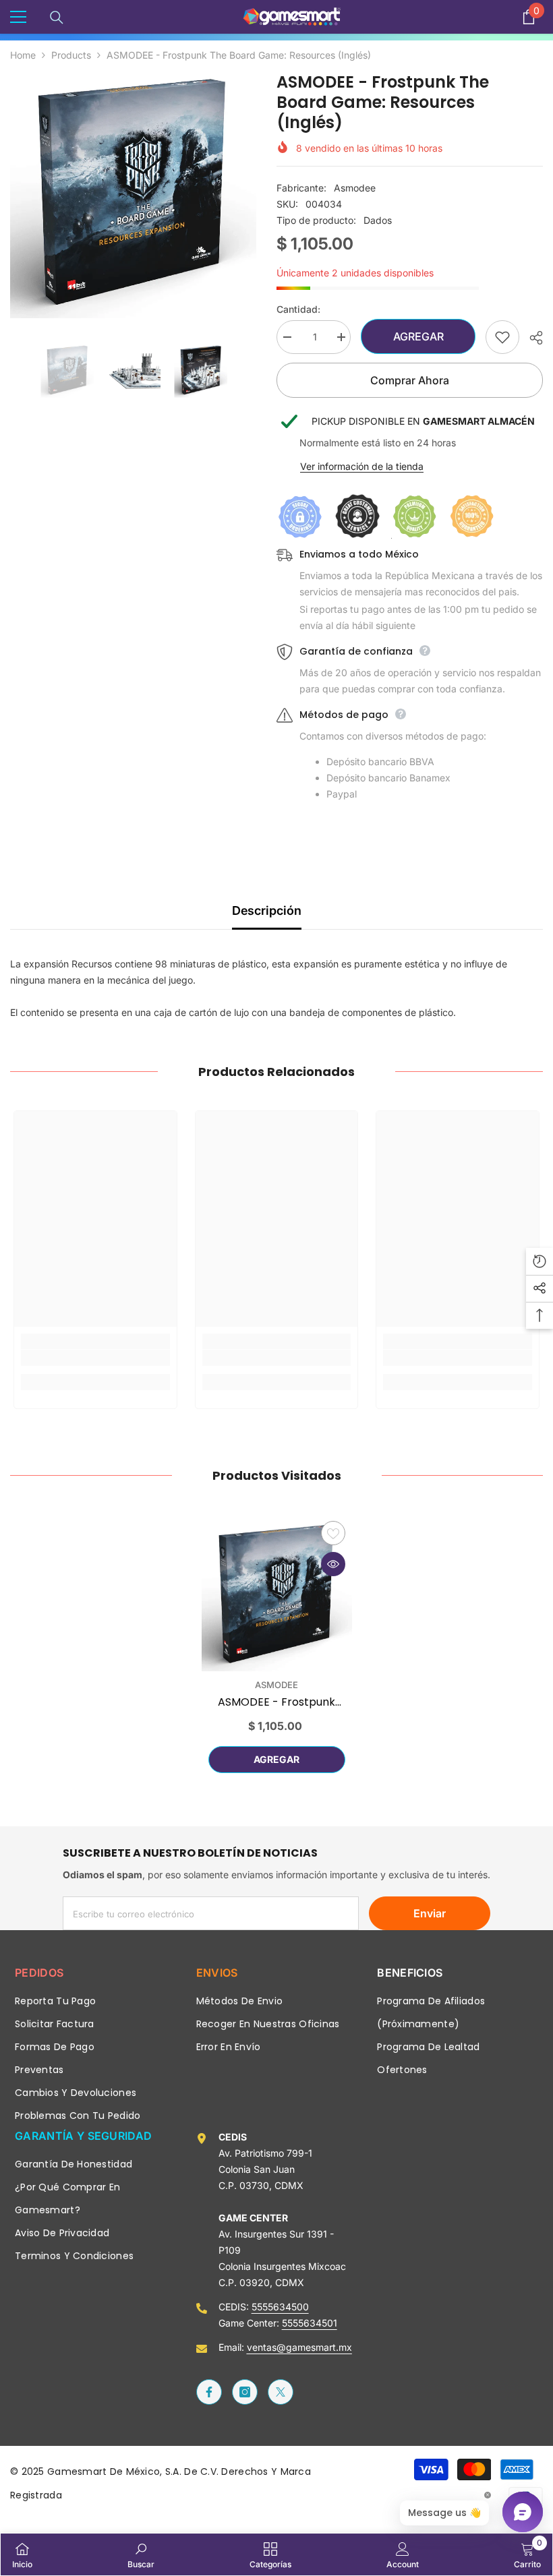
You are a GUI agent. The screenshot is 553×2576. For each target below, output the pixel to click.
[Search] (57, 18)
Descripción (267, 910)
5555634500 (280, 2307)
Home (23, 55)
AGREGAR (417, 336)
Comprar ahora (410, 380)
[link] (95, 1358)
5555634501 (310, 2323)
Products (71, 55)
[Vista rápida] (333, 1564)
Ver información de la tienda (362, 466)
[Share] (531, 338)
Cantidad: (298, 309)
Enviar (430, 1913)
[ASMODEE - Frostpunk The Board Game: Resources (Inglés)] (277, 1596)
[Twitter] (281, 2392)
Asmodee (355, 188)
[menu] (18, 17)
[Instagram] (245, 2392)
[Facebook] (209, 2392)
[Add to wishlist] (502, 337)
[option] (133, 195)
